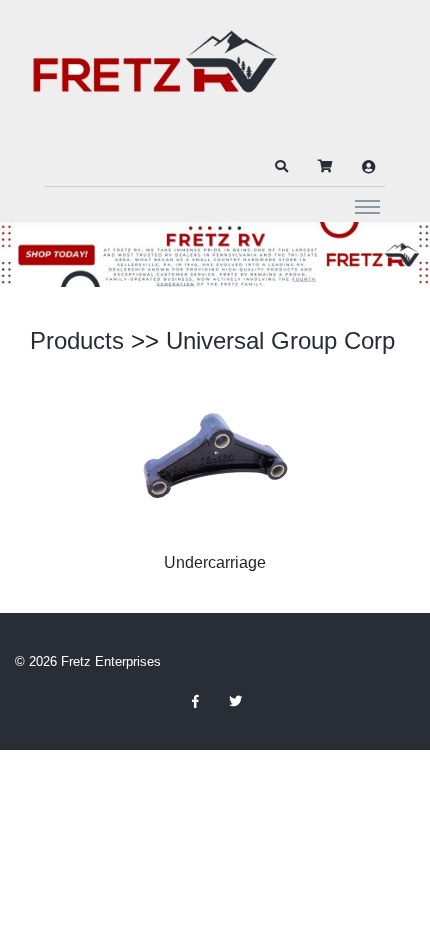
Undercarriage (215, 562)
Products (77, 340)
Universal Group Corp (280, 340)
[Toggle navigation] (367, 206)
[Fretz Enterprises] (155, 72)
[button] (281, 167)
